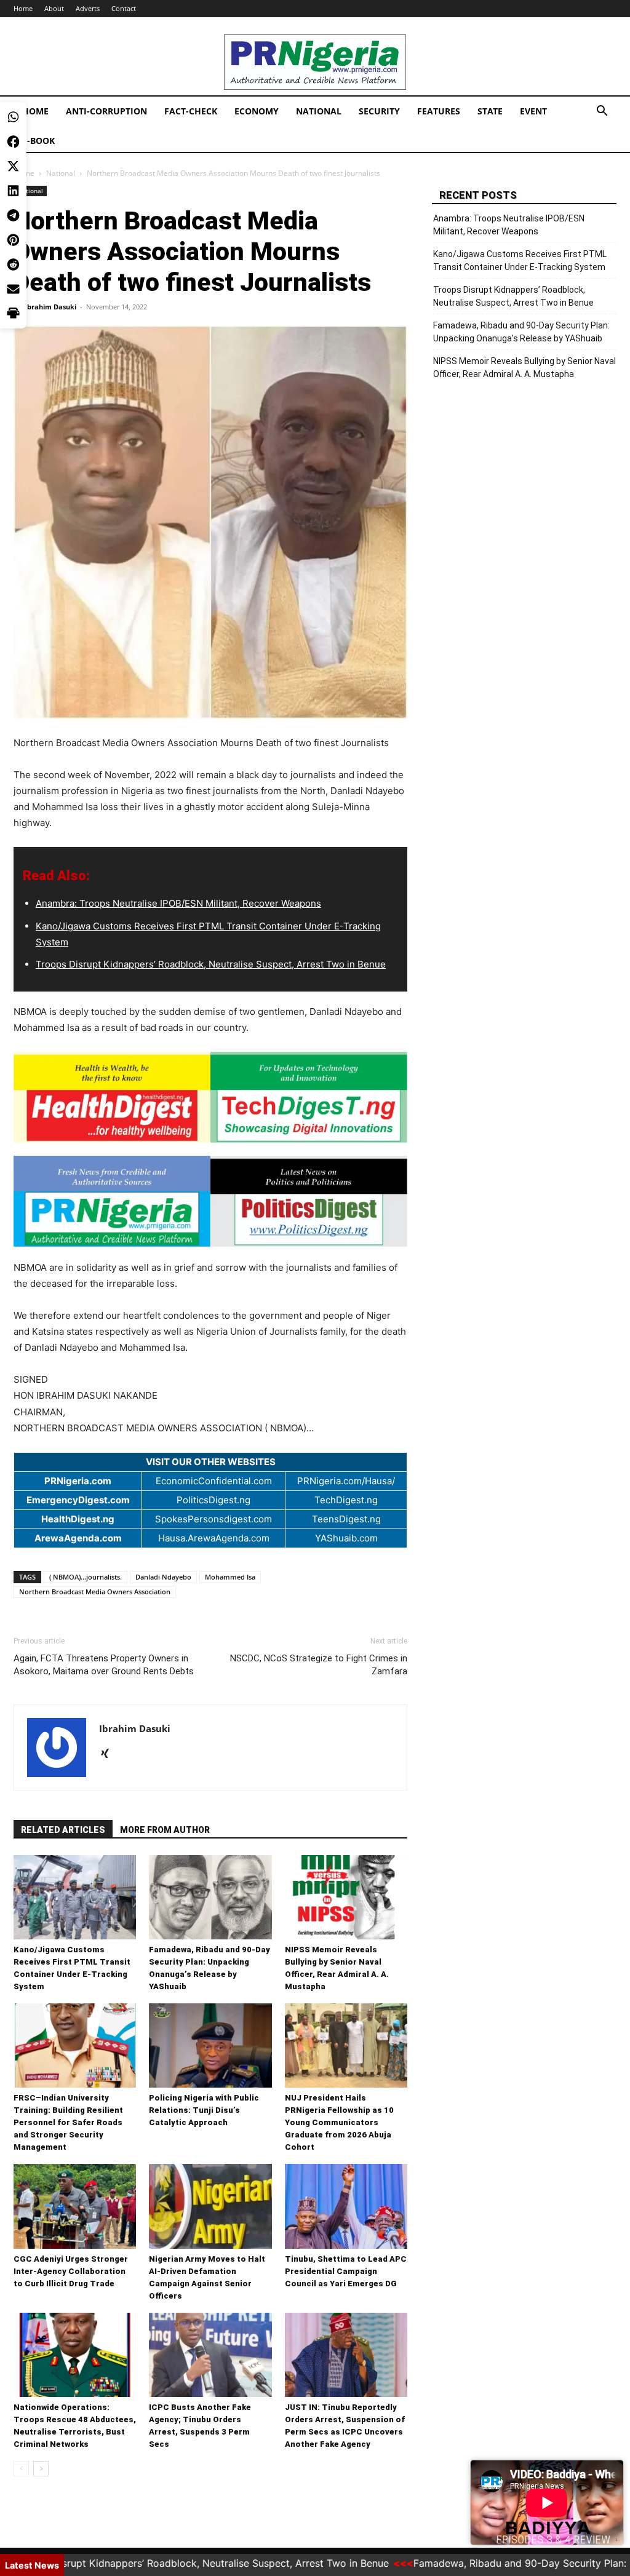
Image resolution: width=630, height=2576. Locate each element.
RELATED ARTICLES (63, 1830)
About (54, 8)
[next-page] (41, 2469)
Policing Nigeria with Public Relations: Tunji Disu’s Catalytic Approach (204, 2110)
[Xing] (109, 1754)
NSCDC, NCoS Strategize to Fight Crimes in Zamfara (319, 1665)
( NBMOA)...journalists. (86, 1577)
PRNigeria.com (78, 1481)
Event (533, 111)
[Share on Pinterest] (13, 141)
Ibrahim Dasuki (50, 307)
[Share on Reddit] (13, 166)
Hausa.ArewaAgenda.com (214, 1538)
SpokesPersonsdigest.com (213, 1519)
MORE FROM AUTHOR (165, 1830)
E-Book (38, 141)
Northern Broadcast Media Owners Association (95, 1592)
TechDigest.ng (346, 1500)
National (319, 111)
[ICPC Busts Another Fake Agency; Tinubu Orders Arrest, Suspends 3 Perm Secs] (210, 2355)
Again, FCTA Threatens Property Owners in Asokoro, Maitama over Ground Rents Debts (104, 1665)
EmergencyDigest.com (78, 1500)
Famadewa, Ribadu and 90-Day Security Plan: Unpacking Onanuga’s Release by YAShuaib (521, 332)
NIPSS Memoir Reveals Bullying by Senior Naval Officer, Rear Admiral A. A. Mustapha (524, 368)
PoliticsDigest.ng (213, 1500)
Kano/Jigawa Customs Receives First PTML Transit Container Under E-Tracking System (520, 260)
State (490, 111)
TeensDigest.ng (346, 1519)
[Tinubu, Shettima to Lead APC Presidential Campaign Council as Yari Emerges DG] (346, 2206)
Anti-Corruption (106, 111)
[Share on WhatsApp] (13, 18)
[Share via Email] (13, 191)
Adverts (88, 8)
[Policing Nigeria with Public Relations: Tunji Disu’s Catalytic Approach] (210, 2045)
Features (439, 111)
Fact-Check (191, 111)
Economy (257, 111)
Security (379, 111)
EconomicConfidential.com (214, 1481)
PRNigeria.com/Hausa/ (346, 1481)
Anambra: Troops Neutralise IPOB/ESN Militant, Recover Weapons (178, 903)
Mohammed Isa (230, 1577)
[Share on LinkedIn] (13, 92)
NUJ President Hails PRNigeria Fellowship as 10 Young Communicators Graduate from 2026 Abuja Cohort (339, 2122)
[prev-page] (21, 2469)
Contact (124, 8)
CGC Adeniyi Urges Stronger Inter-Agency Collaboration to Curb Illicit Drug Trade (71, 2271)
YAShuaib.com (346, 1538)
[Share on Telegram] (13, 117)
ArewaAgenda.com (78, 1538)
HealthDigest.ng (78, 1519)
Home (35, 111)
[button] (602, 112)
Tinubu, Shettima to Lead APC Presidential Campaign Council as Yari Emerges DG (346, 2271)
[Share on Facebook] (13, 43)
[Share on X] (13, 68)
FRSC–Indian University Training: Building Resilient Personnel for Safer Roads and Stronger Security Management (68, 2122)
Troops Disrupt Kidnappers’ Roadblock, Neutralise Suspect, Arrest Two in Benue (211, 964)
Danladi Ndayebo (163, 1577)
